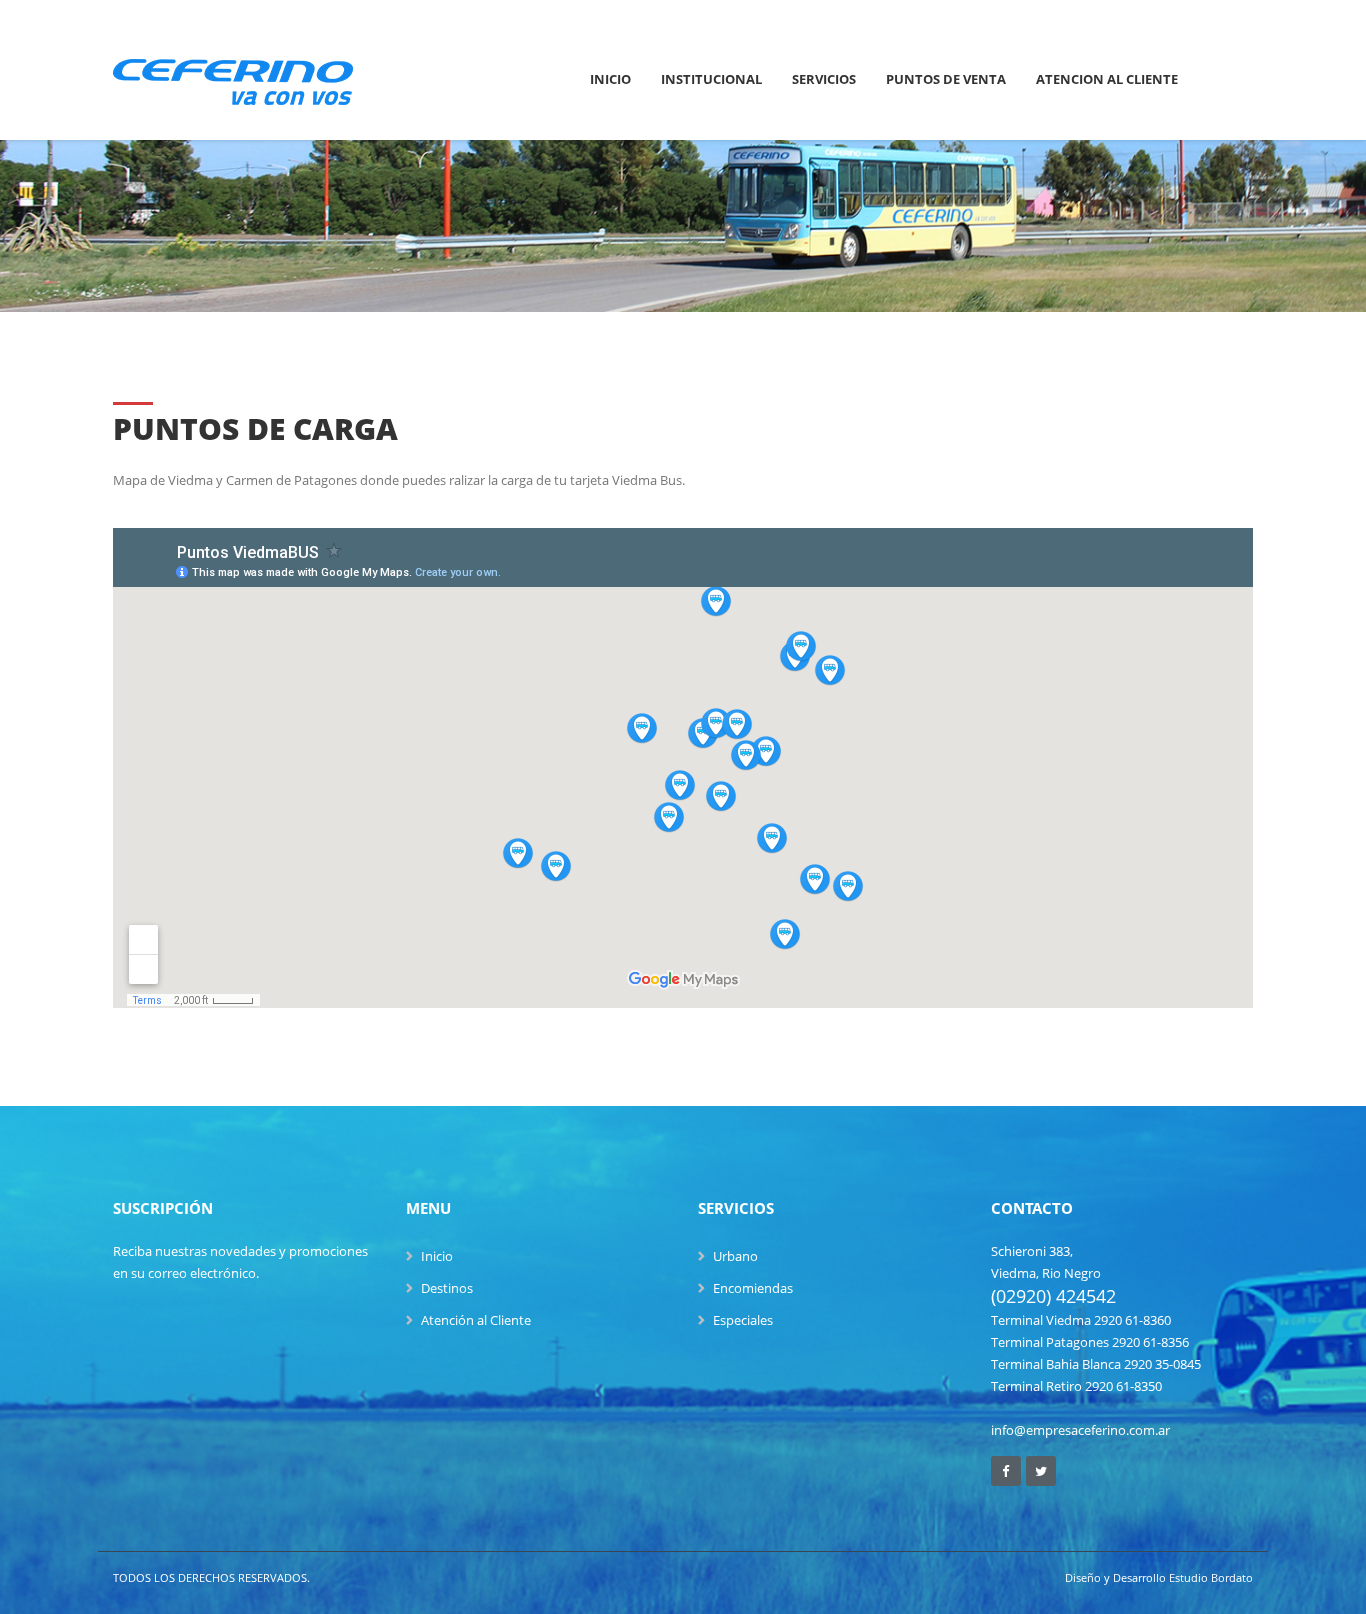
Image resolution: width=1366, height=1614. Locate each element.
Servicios (824, 79)
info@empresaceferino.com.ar (1080, 1430)
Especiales (743, 1320)
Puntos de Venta (946, 79)
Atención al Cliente (476, 1320)
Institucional (711, 79)
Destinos (447, 1288)
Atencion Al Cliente (1107, 79)
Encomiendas (753, 1288)
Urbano (735, 1256)
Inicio (610, 79)
